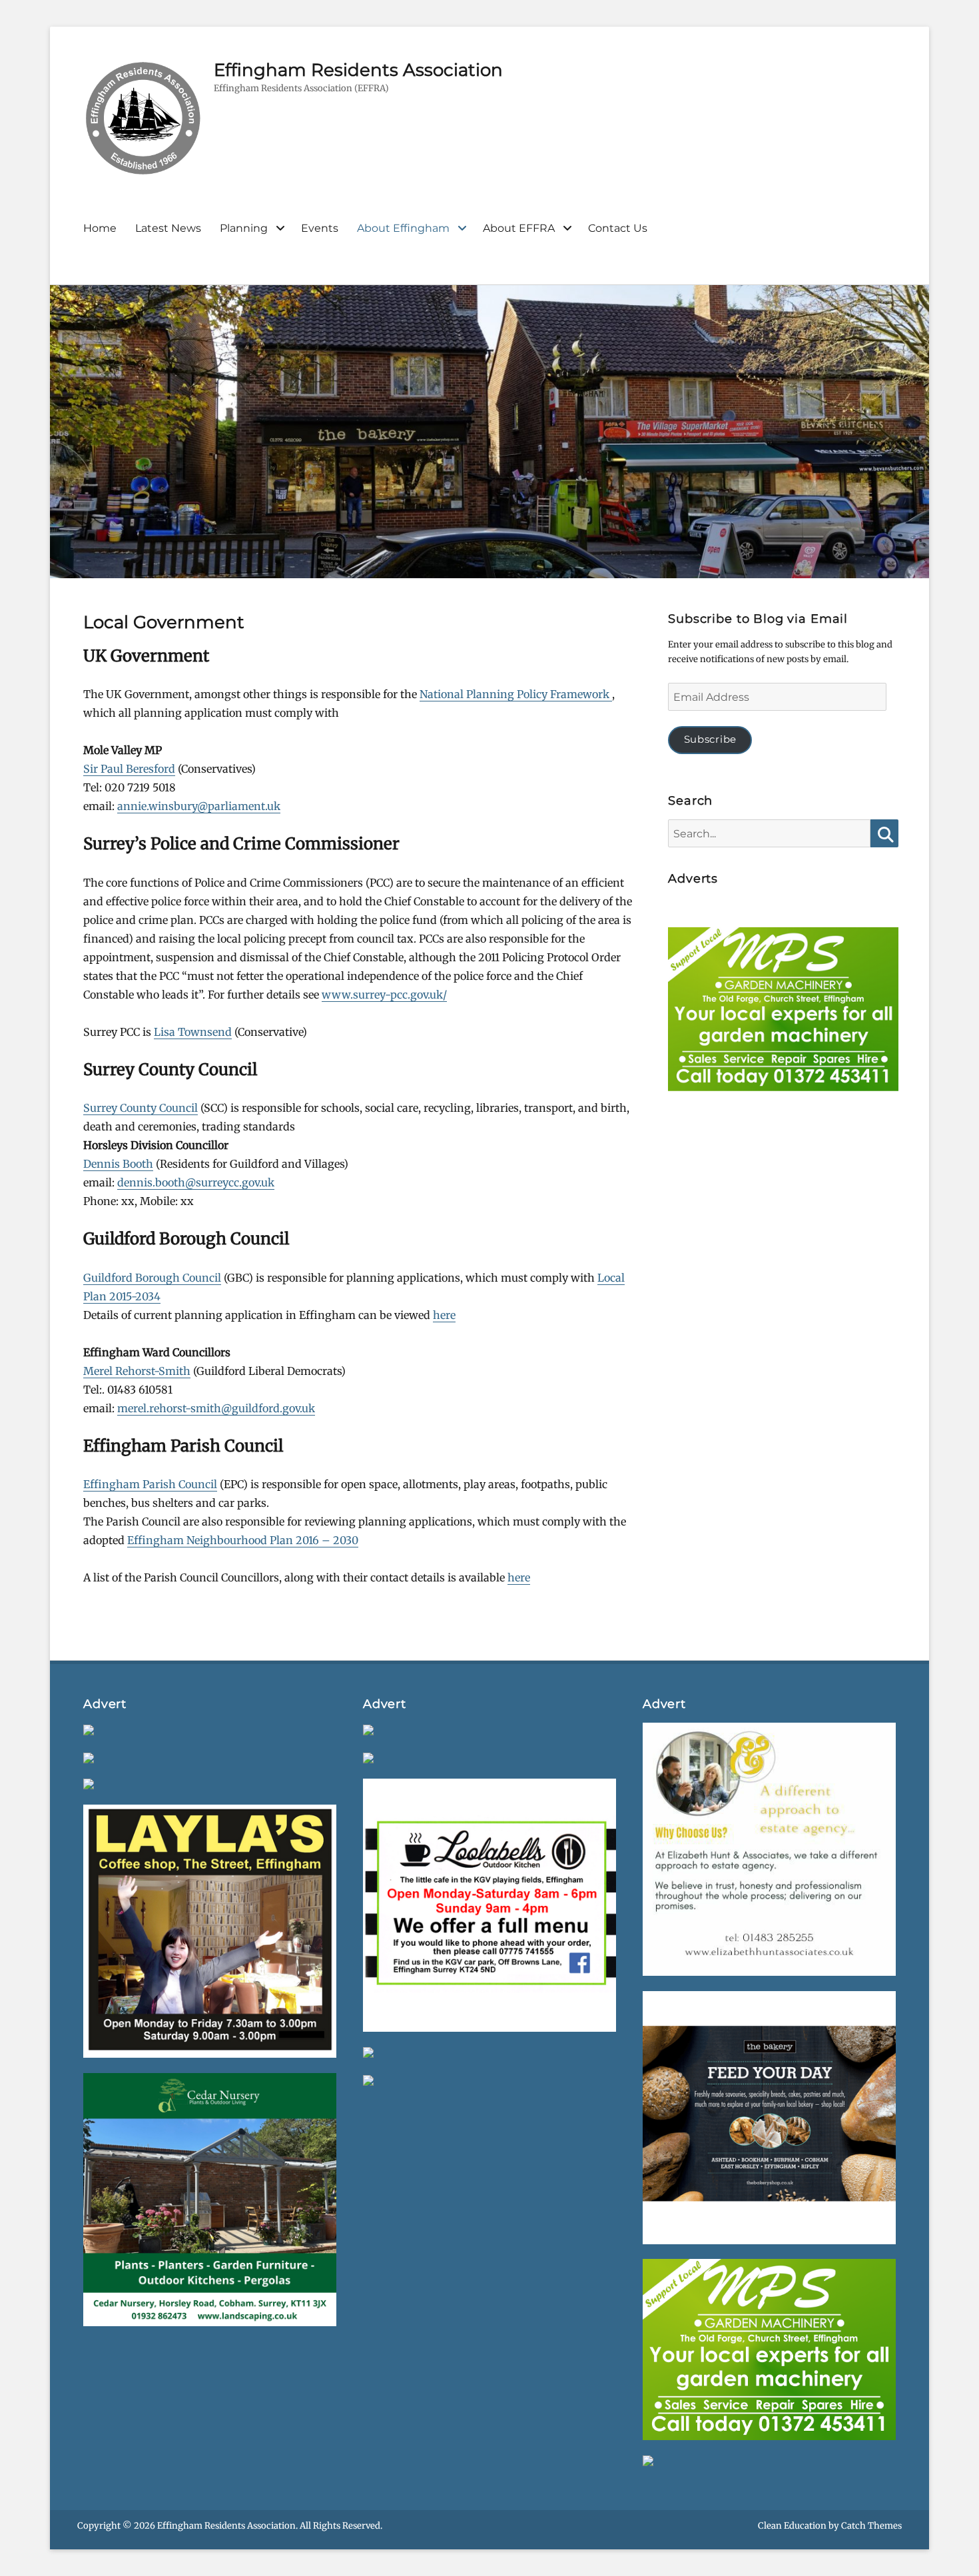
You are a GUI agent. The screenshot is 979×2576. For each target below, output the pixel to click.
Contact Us (618, 228)
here (444, 1315)
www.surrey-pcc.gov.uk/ (384, 995)
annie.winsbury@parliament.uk (199, 806)
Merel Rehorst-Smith (137, 1371)
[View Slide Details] (783, 1013)
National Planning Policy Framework (516, 694)
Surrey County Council (141, 1108)
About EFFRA (519, 228)
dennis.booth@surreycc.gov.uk (196, 1182)
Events (320, 228)
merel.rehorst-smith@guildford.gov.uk (216, 1408)
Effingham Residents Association (358, 70)
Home (100, 228)
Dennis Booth (118, 1164)
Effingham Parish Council (150, 1484)
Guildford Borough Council (152, 1278)
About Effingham (403, 228)
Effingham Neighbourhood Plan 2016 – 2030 (243, 1540)
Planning (244, 228)
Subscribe (710, 739)
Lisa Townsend (193, 1032)
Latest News (168, 228)
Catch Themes (871, 2526)
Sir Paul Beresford (129, 769)
